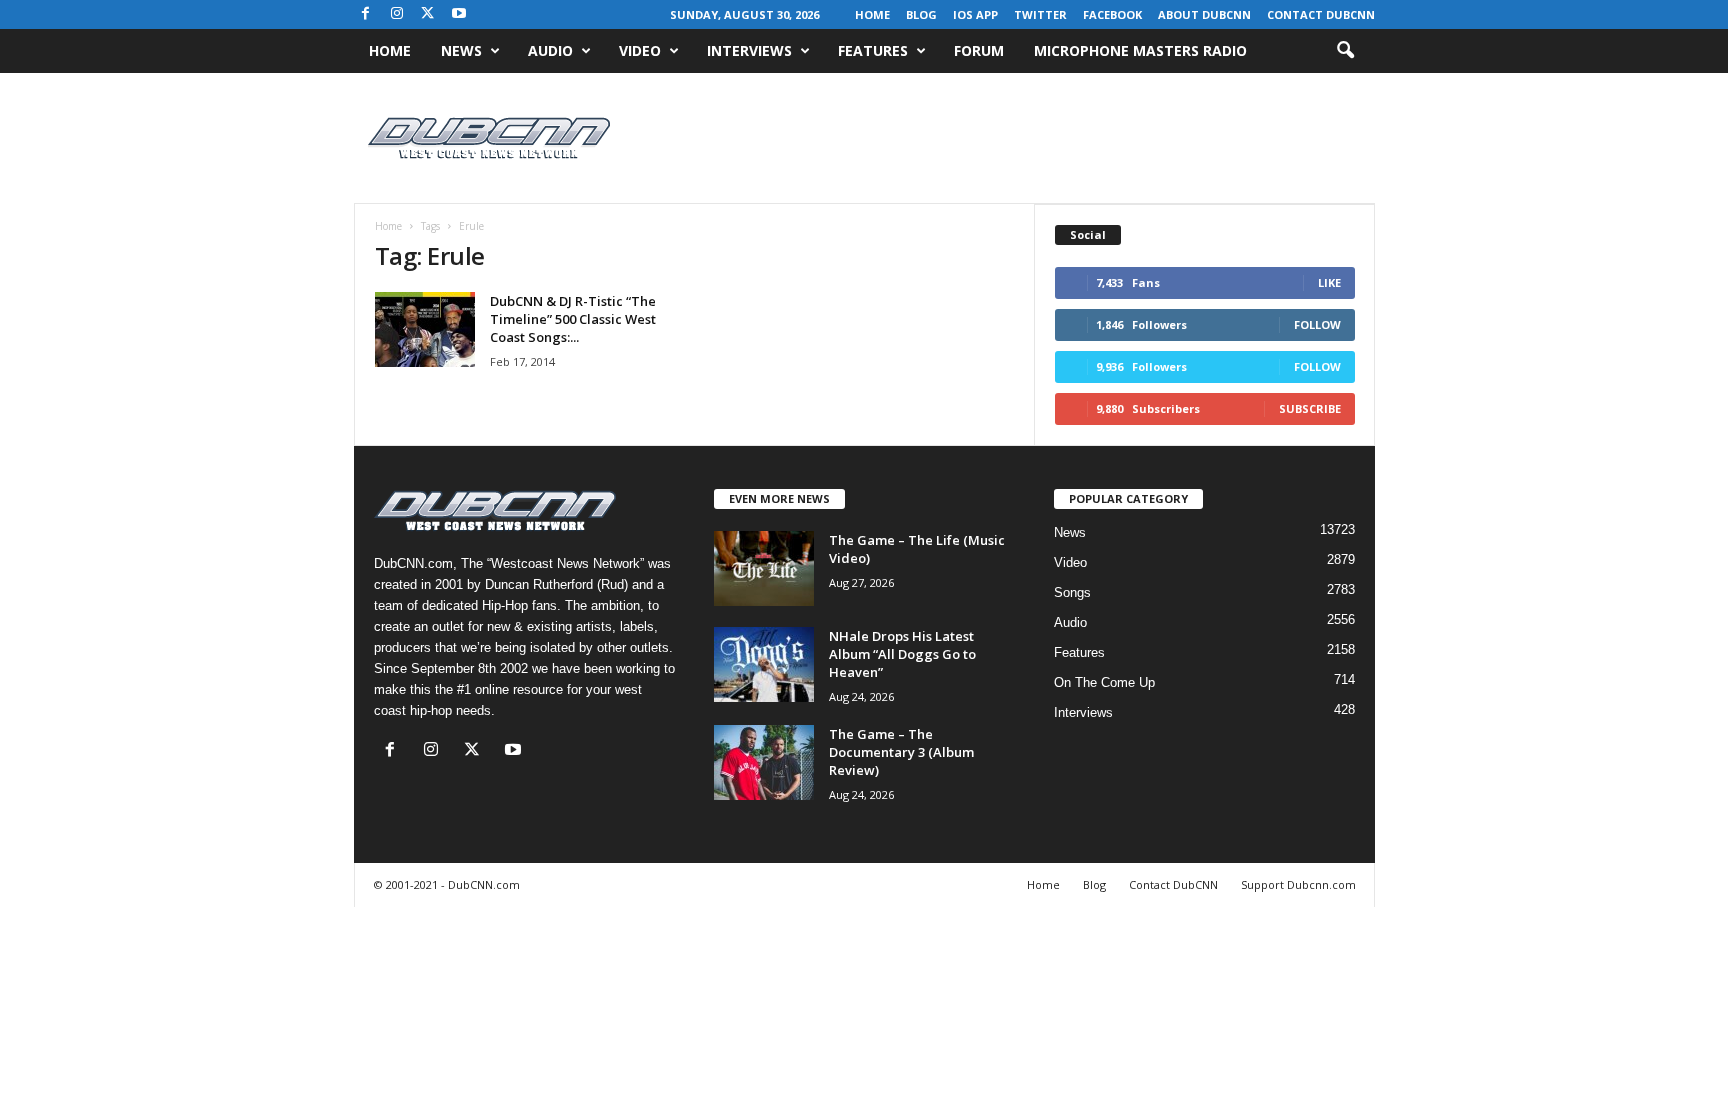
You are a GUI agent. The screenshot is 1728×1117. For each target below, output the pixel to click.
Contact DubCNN (1321, 14)
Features (873, 50)
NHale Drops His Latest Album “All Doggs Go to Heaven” (902, 654)
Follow (1317, 324)
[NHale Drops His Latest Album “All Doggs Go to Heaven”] (764, 664)
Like (1329, 282)
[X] (428, 14)
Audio (550, 50)
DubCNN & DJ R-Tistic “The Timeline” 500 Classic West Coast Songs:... (573, 319)
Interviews (749, 50)
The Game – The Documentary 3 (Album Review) (901, 752)
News (461, 50)
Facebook (1112, 14)
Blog (921, 14)
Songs (1072, 592)
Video (640, 50)
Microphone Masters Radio (1140, 50)
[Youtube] (459, 14)
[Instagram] (397, 14)
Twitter (1040, 14)
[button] (1345, 51)
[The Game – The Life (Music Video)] (764, 568)
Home (872, 14)
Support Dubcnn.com (1298, 884)
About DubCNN (1204, 14)
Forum (979, 50)
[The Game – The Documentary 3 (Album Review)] (764, 762)
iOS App (975, 14)
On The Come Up (1104, 682)
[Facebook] (366, 14)
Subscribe (1310, 408)
